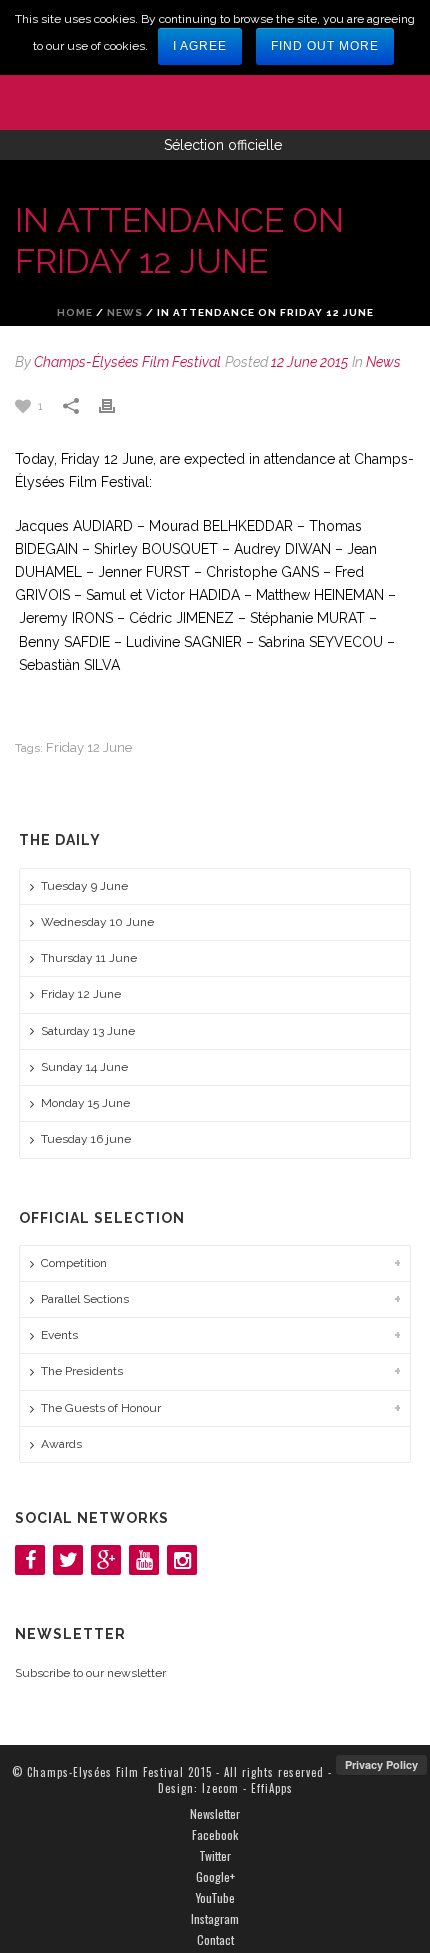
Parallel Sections (85, 1299)
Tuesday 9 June (84, 886)
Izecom (220, 1788)
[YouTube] (144, 1560)
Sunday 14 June (84, 1067)
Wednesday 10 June (97, 922)
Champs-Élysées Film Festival (127, 362)
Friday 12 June (89, 747)
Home (75, 312)
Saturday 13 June (88, 1031)
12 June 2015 (309, 362)
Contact (215, 1940)
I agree (200, 46)
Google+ (215, 1877)
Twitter (215, 1856)
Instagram (215, 1919)
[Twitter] (68, 1560)
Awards (61, 1444)
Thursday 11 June (89, 958)
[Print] (117, 405)
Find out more (325, 46)
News (125, 312)
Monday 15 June (85, 1103)
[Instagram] (182, 1560)
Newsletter (215, 1814)
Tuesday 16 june (86, 1139)
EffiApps (272, 1788)
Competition (74, 1263)
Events (59, 1335)
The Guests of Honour (101, 1408)
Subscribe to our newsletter (90, 1673)
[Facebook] (30, 1560)
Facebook (215, 1835)
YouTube (215, 1898)
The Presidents (82, 1371)
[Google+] (106, 1560)
